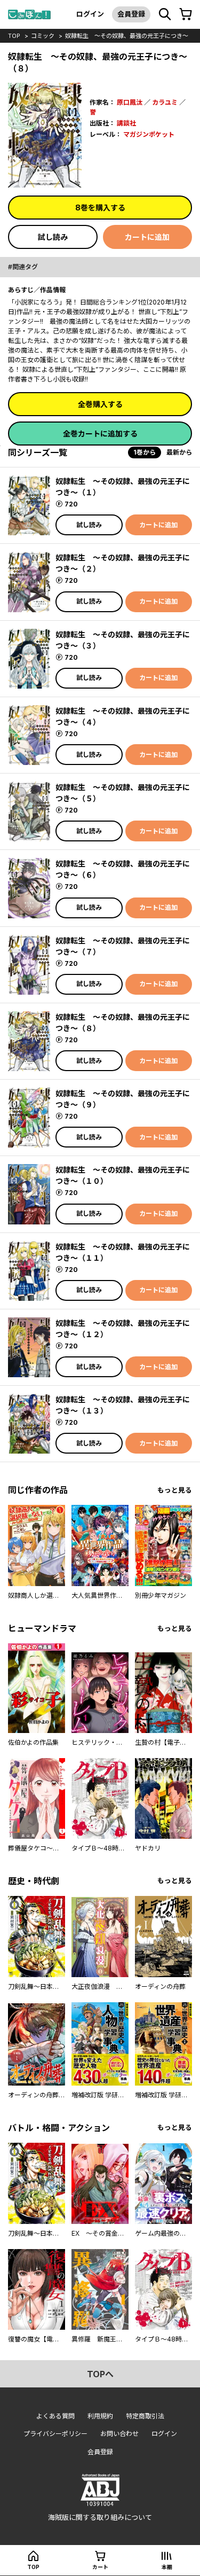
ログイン (90, 14)
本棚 (167, 2567)
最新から (179, 452)
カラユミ (165, 102)
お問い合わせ (119, 2434)
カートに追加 (147, 237)
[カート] (186, 14)
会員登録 (131, 14)
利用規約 (100, 2416)
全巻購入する (100, 404)
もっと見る (175, 1490)
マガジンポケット (149, 134)
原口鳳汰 (130, 102)
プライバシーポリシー (55, 2434)
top (14, 36)
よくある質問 (55, 2416)
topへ (100, 2374)
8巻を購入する (100, 208)
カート (100, 2567)
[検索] (165, 14)
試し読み (53, 237)
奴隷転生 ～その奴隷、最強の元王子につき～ (127, 36)
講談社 (126, 123)
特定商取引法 (145, 2416)
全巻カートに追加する (100, 434)
